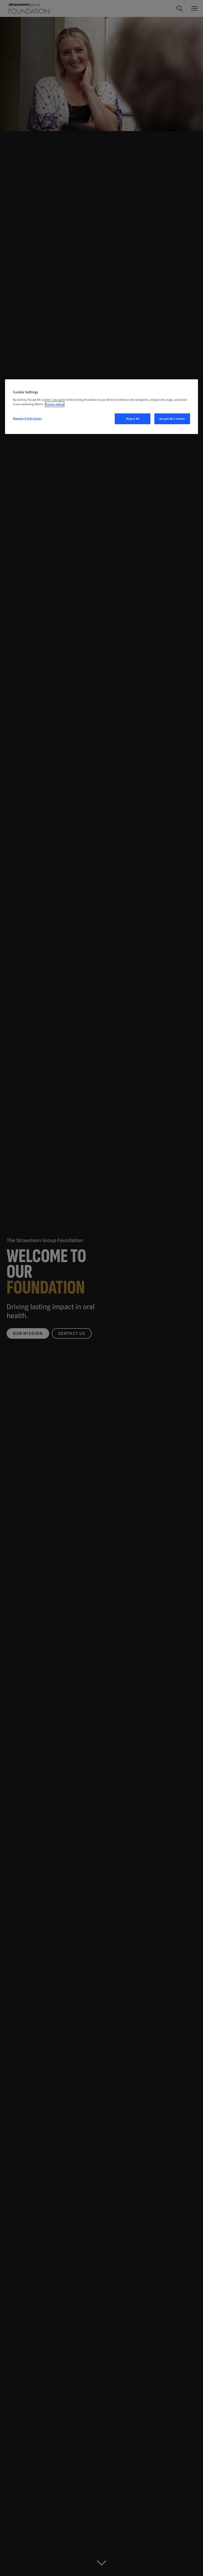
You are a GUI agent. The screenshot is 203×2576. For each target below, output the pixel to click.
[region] (101, 407)
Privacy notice (55, 404)
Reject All (133, 419)
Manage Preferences (27, 419)
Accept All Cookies (172, 419)
